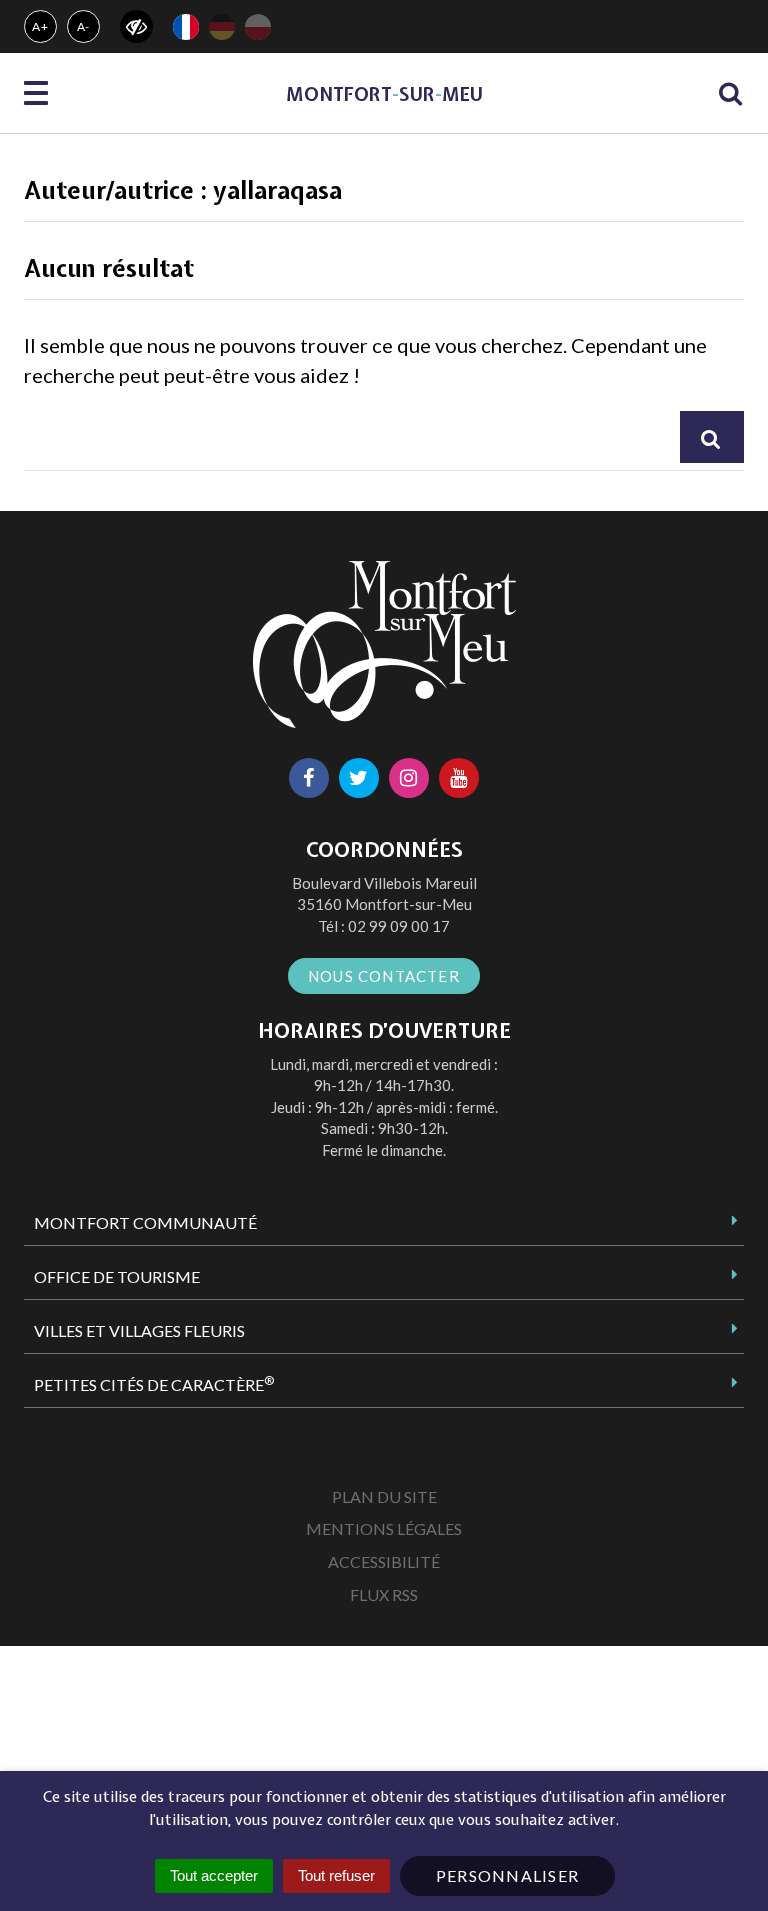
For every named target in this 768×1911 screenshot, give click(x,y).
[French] (186, 27)
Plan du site (384, 1496)
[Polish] (258, 27)
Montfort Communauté (145, 1222)
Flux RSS (384, 1594)
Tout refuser (336, 1875)
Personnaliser (508, 1875)
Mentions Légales (384, 1528)
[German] (222, 27)
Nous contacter (384, 976)
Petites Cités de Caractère (154, 1384)
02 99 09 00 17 (399, 926)
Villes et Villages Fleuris (139, 1330)
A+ (40, 26)
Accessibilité (384, 1561)
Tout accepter (214, 1875)
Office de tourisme (117, 1276)
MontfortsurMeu (384, 94)
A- (84, 26)
